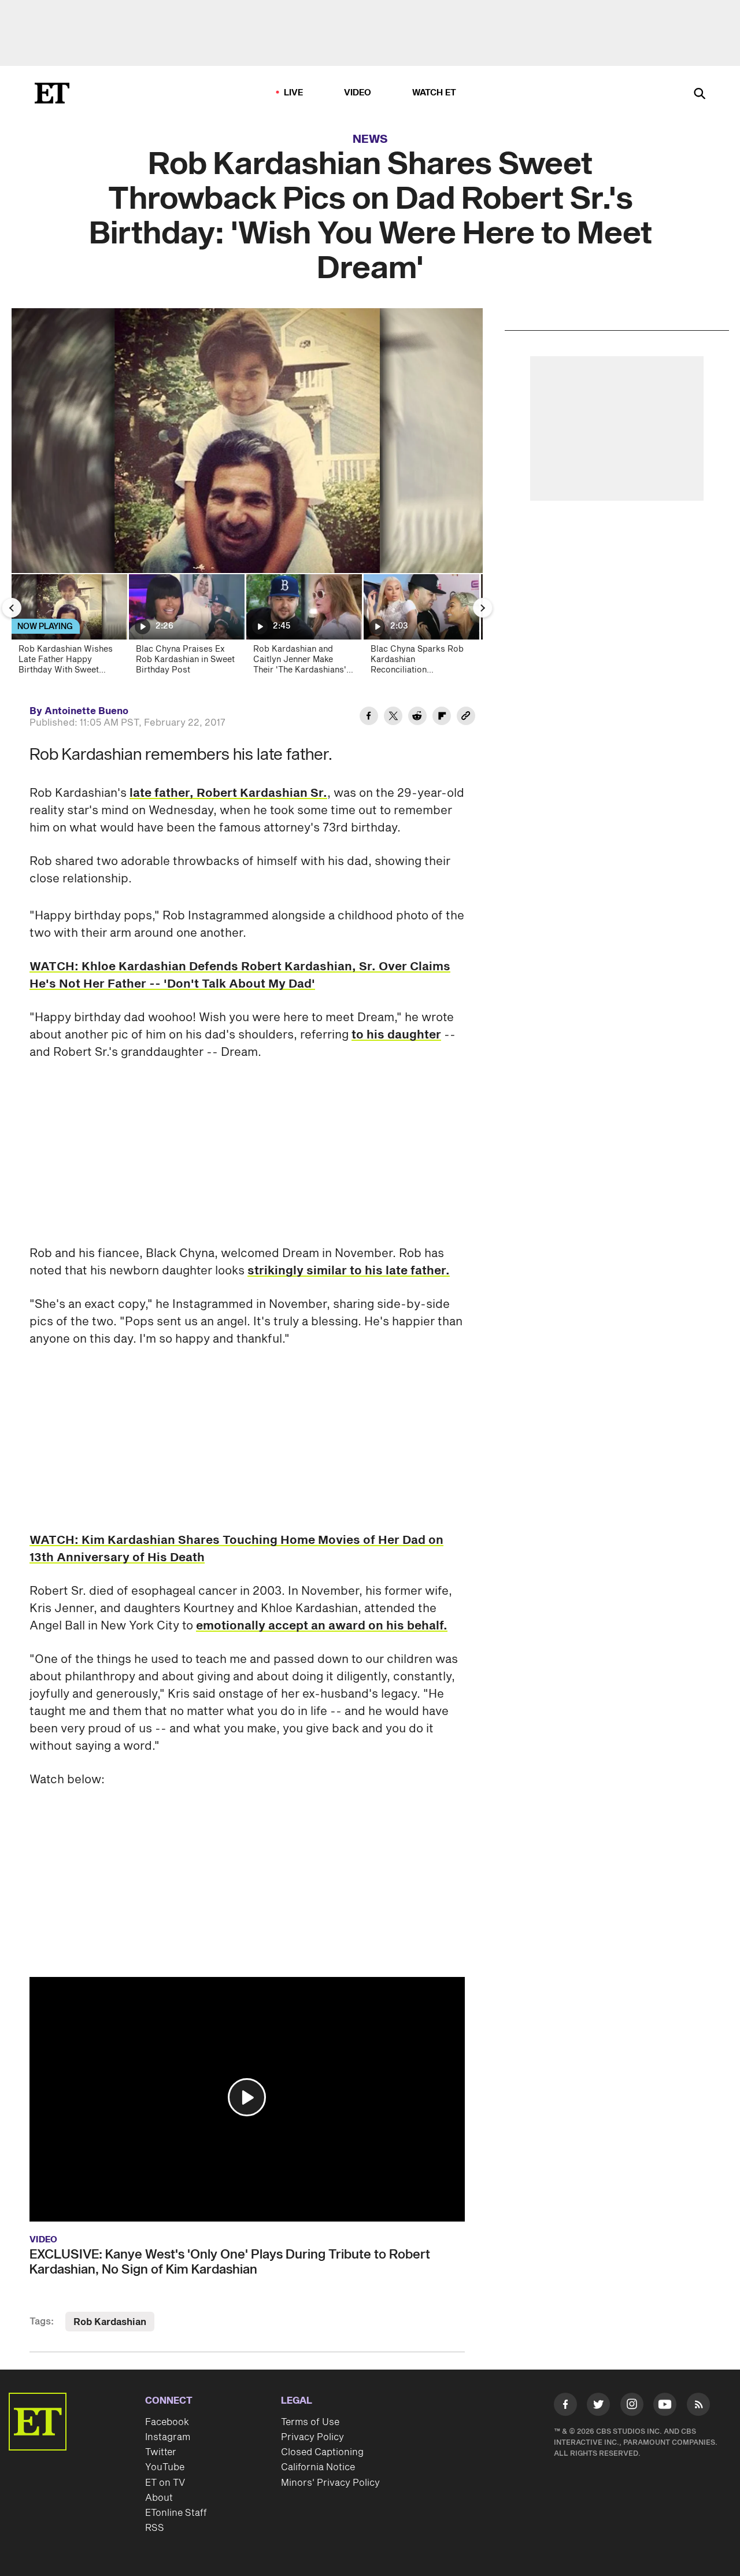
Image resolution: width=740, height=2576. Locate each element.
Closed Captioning (322, 2452)
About (159, 2498)
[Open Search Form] (700, 95)
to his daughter (396, 1035)
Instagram (168, 2437)
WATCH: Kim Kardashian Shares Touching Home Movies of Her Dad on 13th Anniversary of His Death (236, 1549)
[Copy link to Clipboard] (466, 718)
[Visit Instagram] (632, 2407)
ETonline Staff (176, 2513)
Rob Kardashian (110, 2322)
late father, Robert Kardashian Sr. (228, 793)
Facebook (167, 2422)
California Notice (318, 2467)
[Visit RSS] (698, 2407)
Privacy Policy (312, 2437)
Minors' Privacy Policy (330, 2483)
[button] (247, 2097)
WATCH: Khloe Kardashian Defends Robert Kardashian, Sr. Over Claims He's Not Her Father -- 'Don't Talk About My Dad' (240, 975)
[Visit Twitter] (598, 2407)
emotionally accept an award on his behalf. (322, 1626)
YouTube (165, 2467)
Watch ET (434, 93)
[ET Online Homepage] (52, 93)
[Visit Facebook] (565, 2407)
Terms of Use (310, 2422)
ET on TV (165, 2483)
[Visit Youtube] (665, 2404)
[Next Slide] (483, 608)
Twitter (161, 2452)
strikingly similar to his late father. (349, 1271)
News (370, 139)
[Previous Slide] (12, 608)
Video (358, 93)
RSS (155, 2528)
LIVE (294, 93)
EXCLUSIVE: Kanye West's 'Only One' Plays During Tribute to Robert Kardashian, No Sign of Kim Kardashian (230, 2262)
